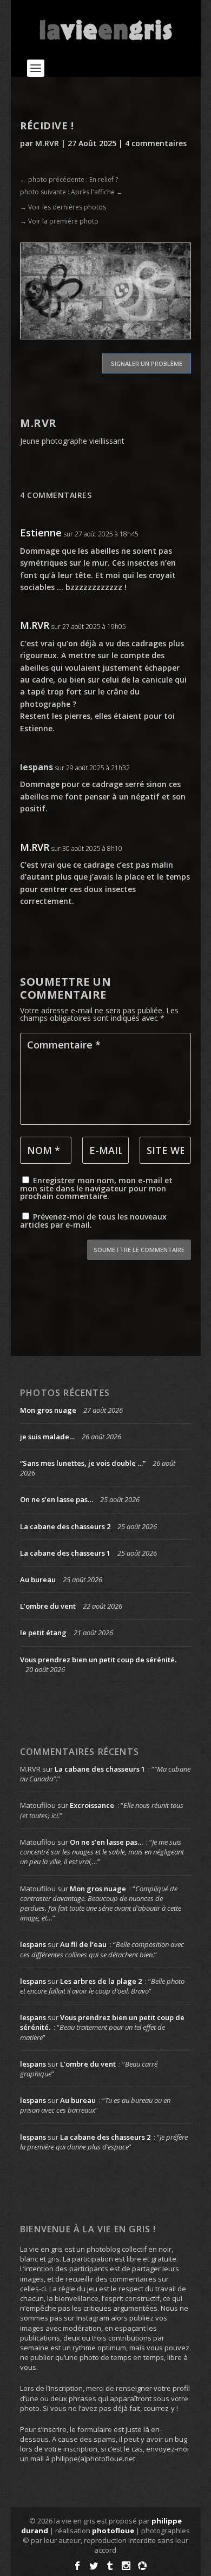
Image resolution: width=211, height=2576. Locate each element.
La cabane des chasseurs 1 (65, 1553)
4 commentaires (156, 143)
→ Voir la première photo (59, 221)
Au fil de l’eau (83, 1944)
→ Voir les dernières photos (63, 207)
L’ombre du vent (48, 1606)
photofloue (113, 2531)
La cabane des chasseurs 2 (65, 1526)
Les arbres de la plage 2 (101, 1981)
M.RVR (47, 143)
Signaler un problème (147, 363)
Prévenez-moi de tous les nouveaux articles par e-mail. (93, 1221)
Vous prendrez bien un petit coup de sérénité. (98, 1660)
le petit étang (43, 1633)
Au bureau (38, 1579)
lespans (37, 767)
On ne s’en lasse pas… (57, 1499)
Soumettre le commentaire (139, 1250)
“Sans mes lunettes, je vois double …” (83, 1463)
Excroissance (92, 1805)
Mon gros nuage (48, 1410)
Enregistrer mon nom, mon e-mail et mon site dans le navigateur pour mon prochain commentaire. (96, 1188)
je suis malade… (47, 1437)
